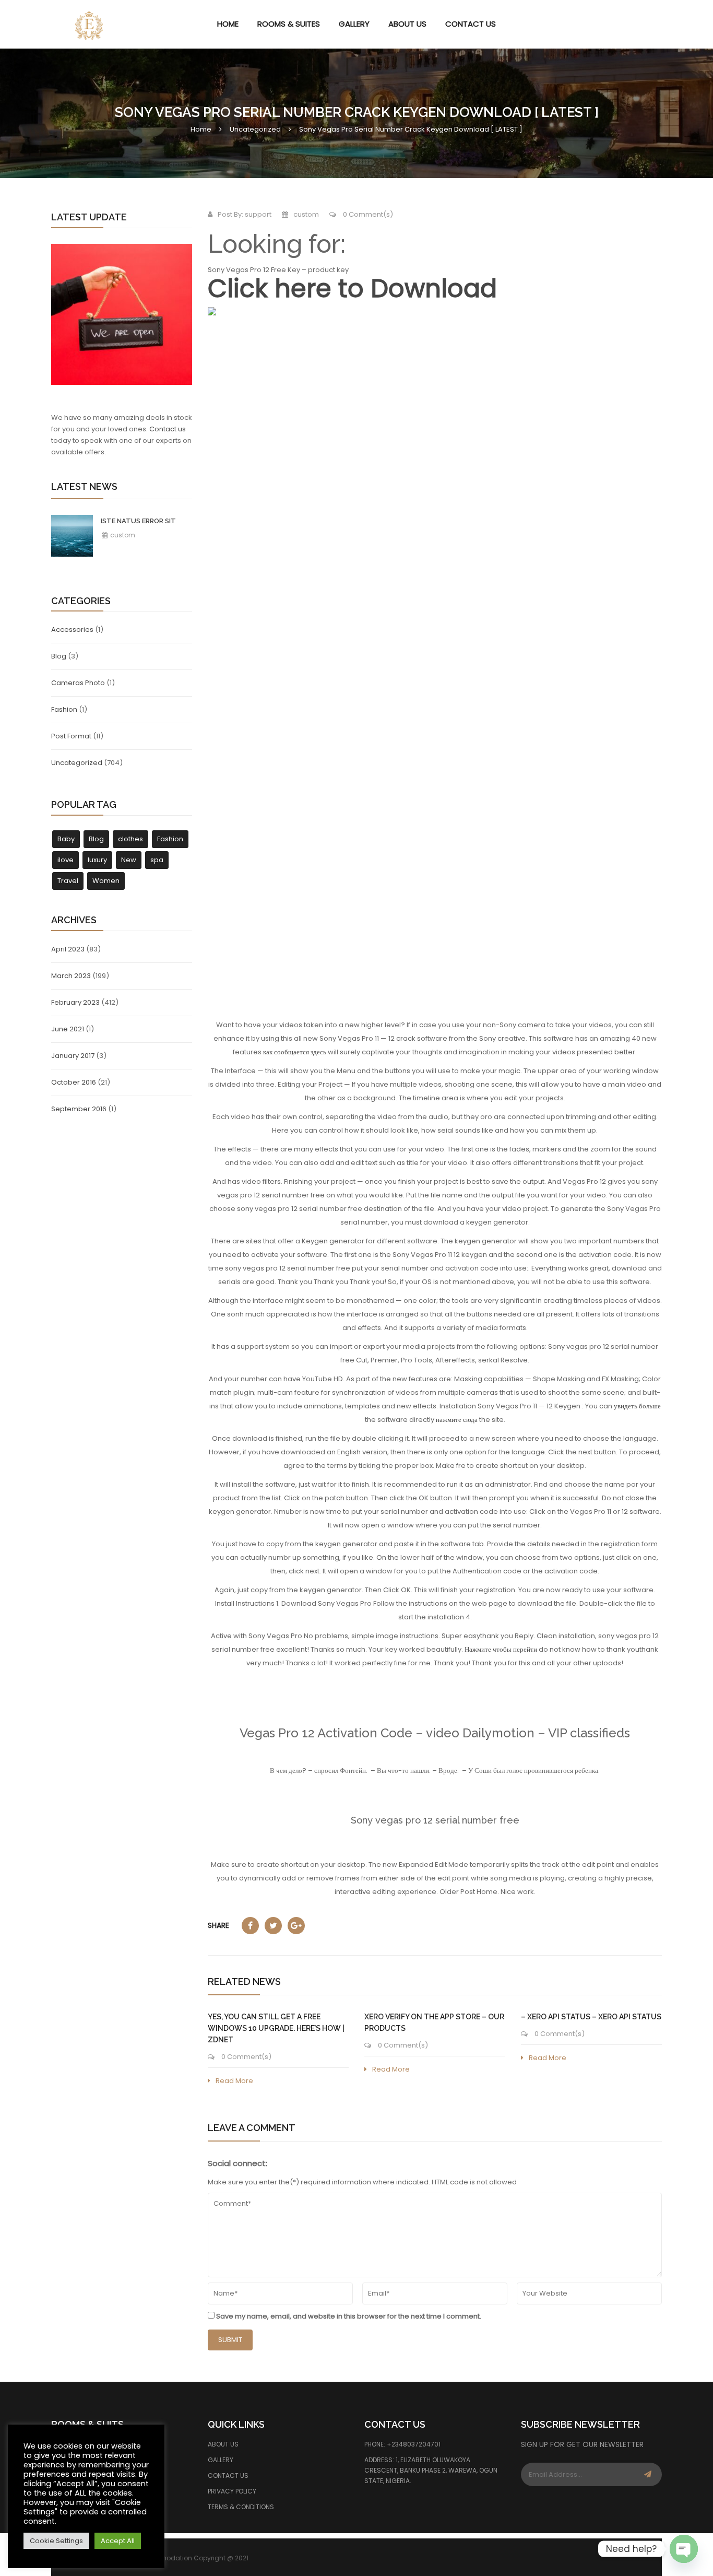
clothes (130, 839)
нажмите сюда (457, 1420)
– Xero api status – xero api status (591, 2017)
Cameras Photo (78, 683)
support (258, 214)
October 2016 (74, 1082)
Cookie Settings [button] (56, 2541)
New (129, 860)
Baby (66, 839)
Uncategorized (255, 129)
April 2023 (68, 949)
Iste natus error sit (138, 521)
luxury (97, 860)
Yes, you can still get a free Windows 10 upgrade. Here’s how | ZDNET (276, 2028)
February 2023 (75, 1002)
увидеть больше (637, 1406)
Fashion (64, 709)
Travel (68, 881)
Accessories (72, 630)
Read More (234, 2081)
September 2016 (79, 1109)
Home (201, 129)
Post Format (71, 736)
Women (106, 881)
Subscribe (648, 2474)
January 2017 (73, 1056)
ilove (66, 860)
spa (157, 860)
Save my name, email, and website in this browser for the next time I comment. (349, 2316)
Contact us (168, 429)
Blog (59, 656)
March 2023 (71, 976)
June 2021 (68, 1029)
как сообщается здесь (295, 1052)
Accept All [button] (118, 2541)
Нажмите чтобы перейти (501, 1649)
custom (122, 535)
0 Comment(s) (367, 214)
